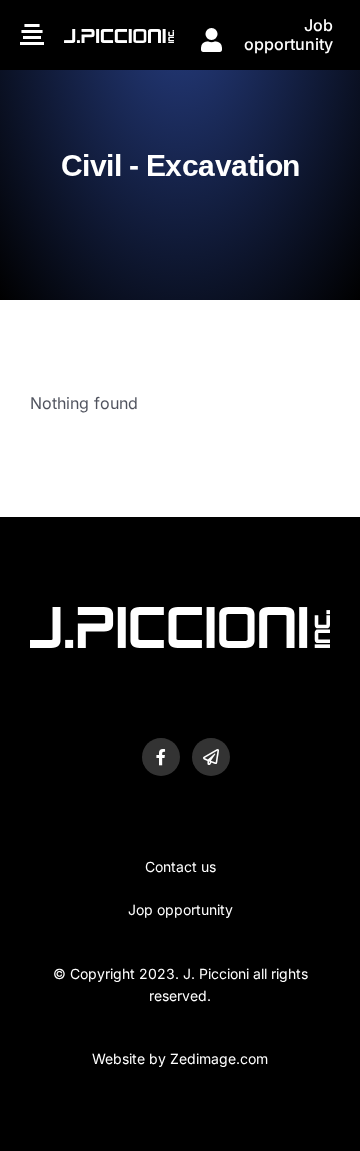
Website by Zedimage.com (180, 1058)
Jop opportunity (180, 909)
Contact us (180, 866)
